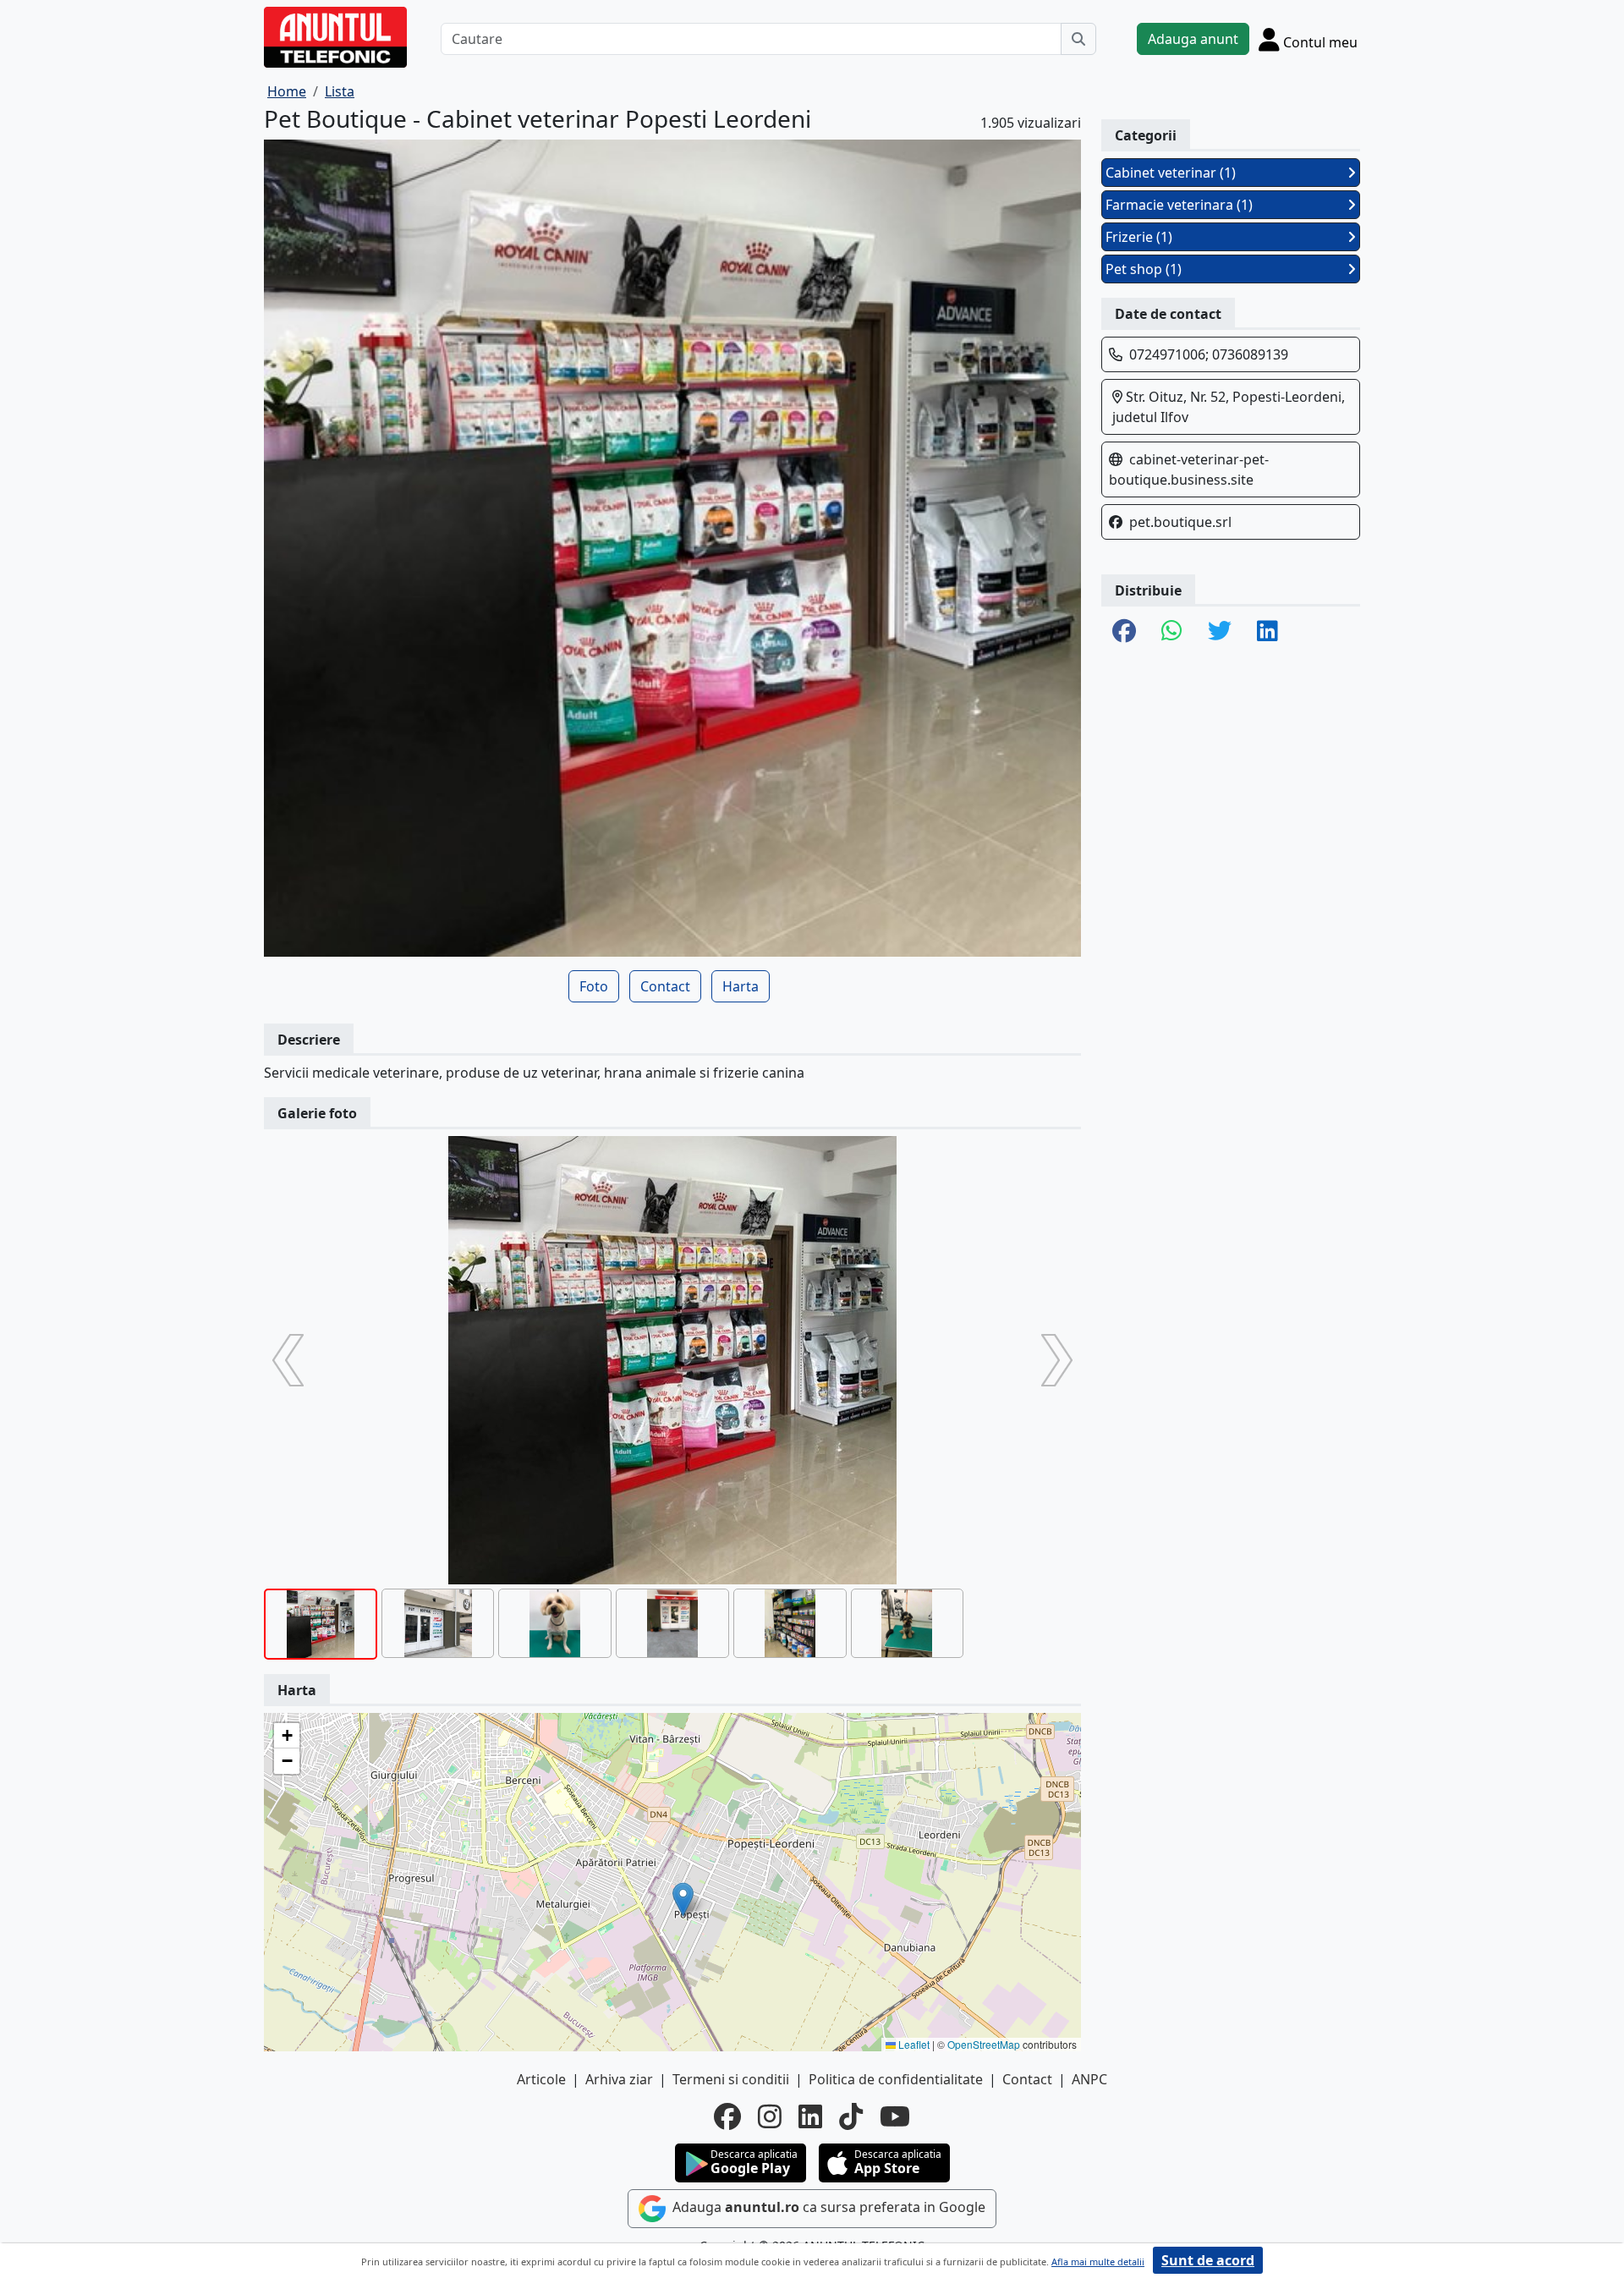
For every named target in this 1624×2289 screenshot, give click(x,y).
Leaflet (913, 2044)
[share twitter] (1220, 632)
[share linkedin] (1267, 632)
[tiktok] (851, 2116)
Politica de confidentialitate (896, 2079)
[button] (683, 1899)
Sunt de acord (1208, 2260)
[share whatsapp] (1172, 632)
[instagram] (770, 2116)
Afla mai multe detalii (1098, 2262)
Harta (741, 986)
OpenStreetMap (984, 2044)
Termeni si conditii (731, 2079)
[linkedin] (810, 2116)
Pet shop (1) (1144, 269)
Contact (665, 986)
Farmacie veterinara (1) (1179, 205)
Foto (594, 986)
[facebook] (727, 2116)
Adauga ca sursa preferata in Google (827, 2207)
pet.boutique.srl (1180, 522)
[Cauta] (1078, 39)
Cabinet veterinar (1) (1171, 173)
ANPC (1089, 2079)
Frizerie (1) (1139, 237)
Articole (541, 2079)
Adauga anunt (1193, 39)
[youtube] (895, 2116)
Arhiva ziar (619, 2079)
